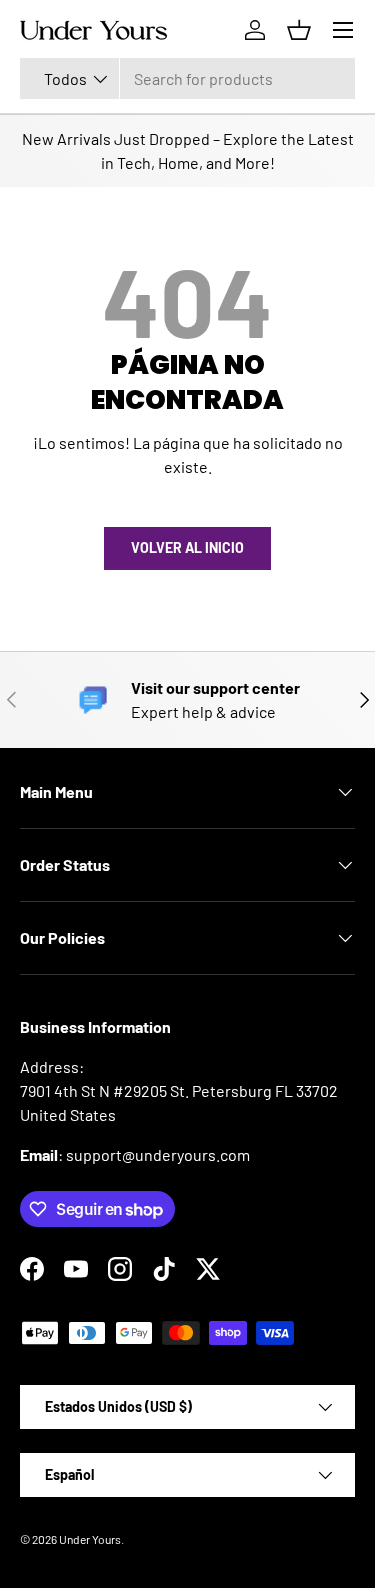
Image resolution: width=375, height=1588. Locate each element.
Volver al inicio (187, 547)
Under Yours (90, 1539)
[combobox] (187, 78)
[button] (299, 30)
